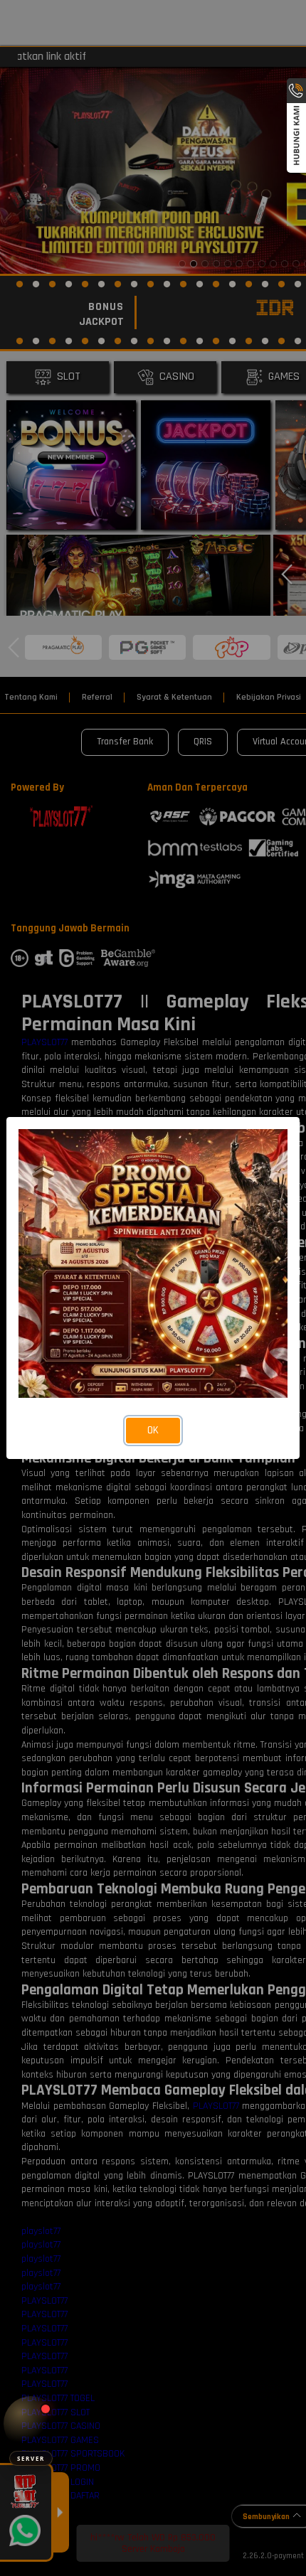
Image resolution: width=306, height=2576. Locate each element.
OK (153, 1430)
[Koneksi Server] (31, 2423)
